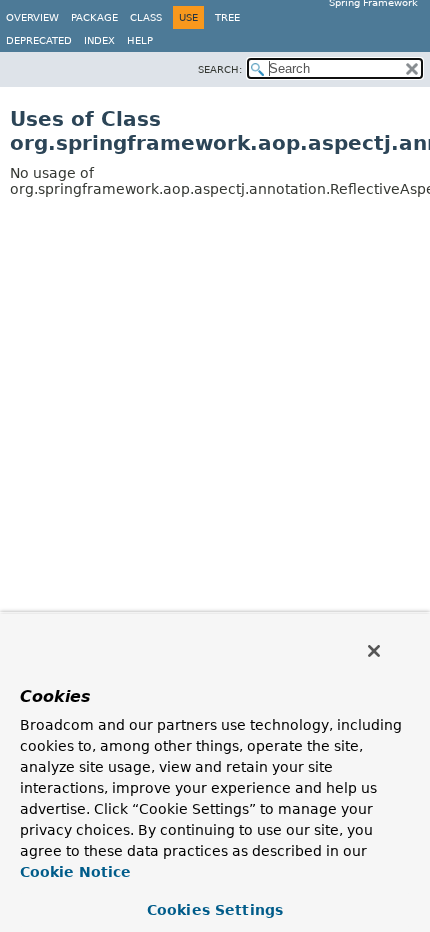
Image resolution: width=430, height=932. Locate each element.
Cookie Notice (75, 872)
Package (94, 17)
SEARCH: (220, 69)
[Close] (374, 651)
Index (99, 40)
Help (140, 40)
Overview (32, 17)
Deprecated (39, 40)
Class (146, 17)
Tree (227, 17)
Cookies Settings (215, 910)
